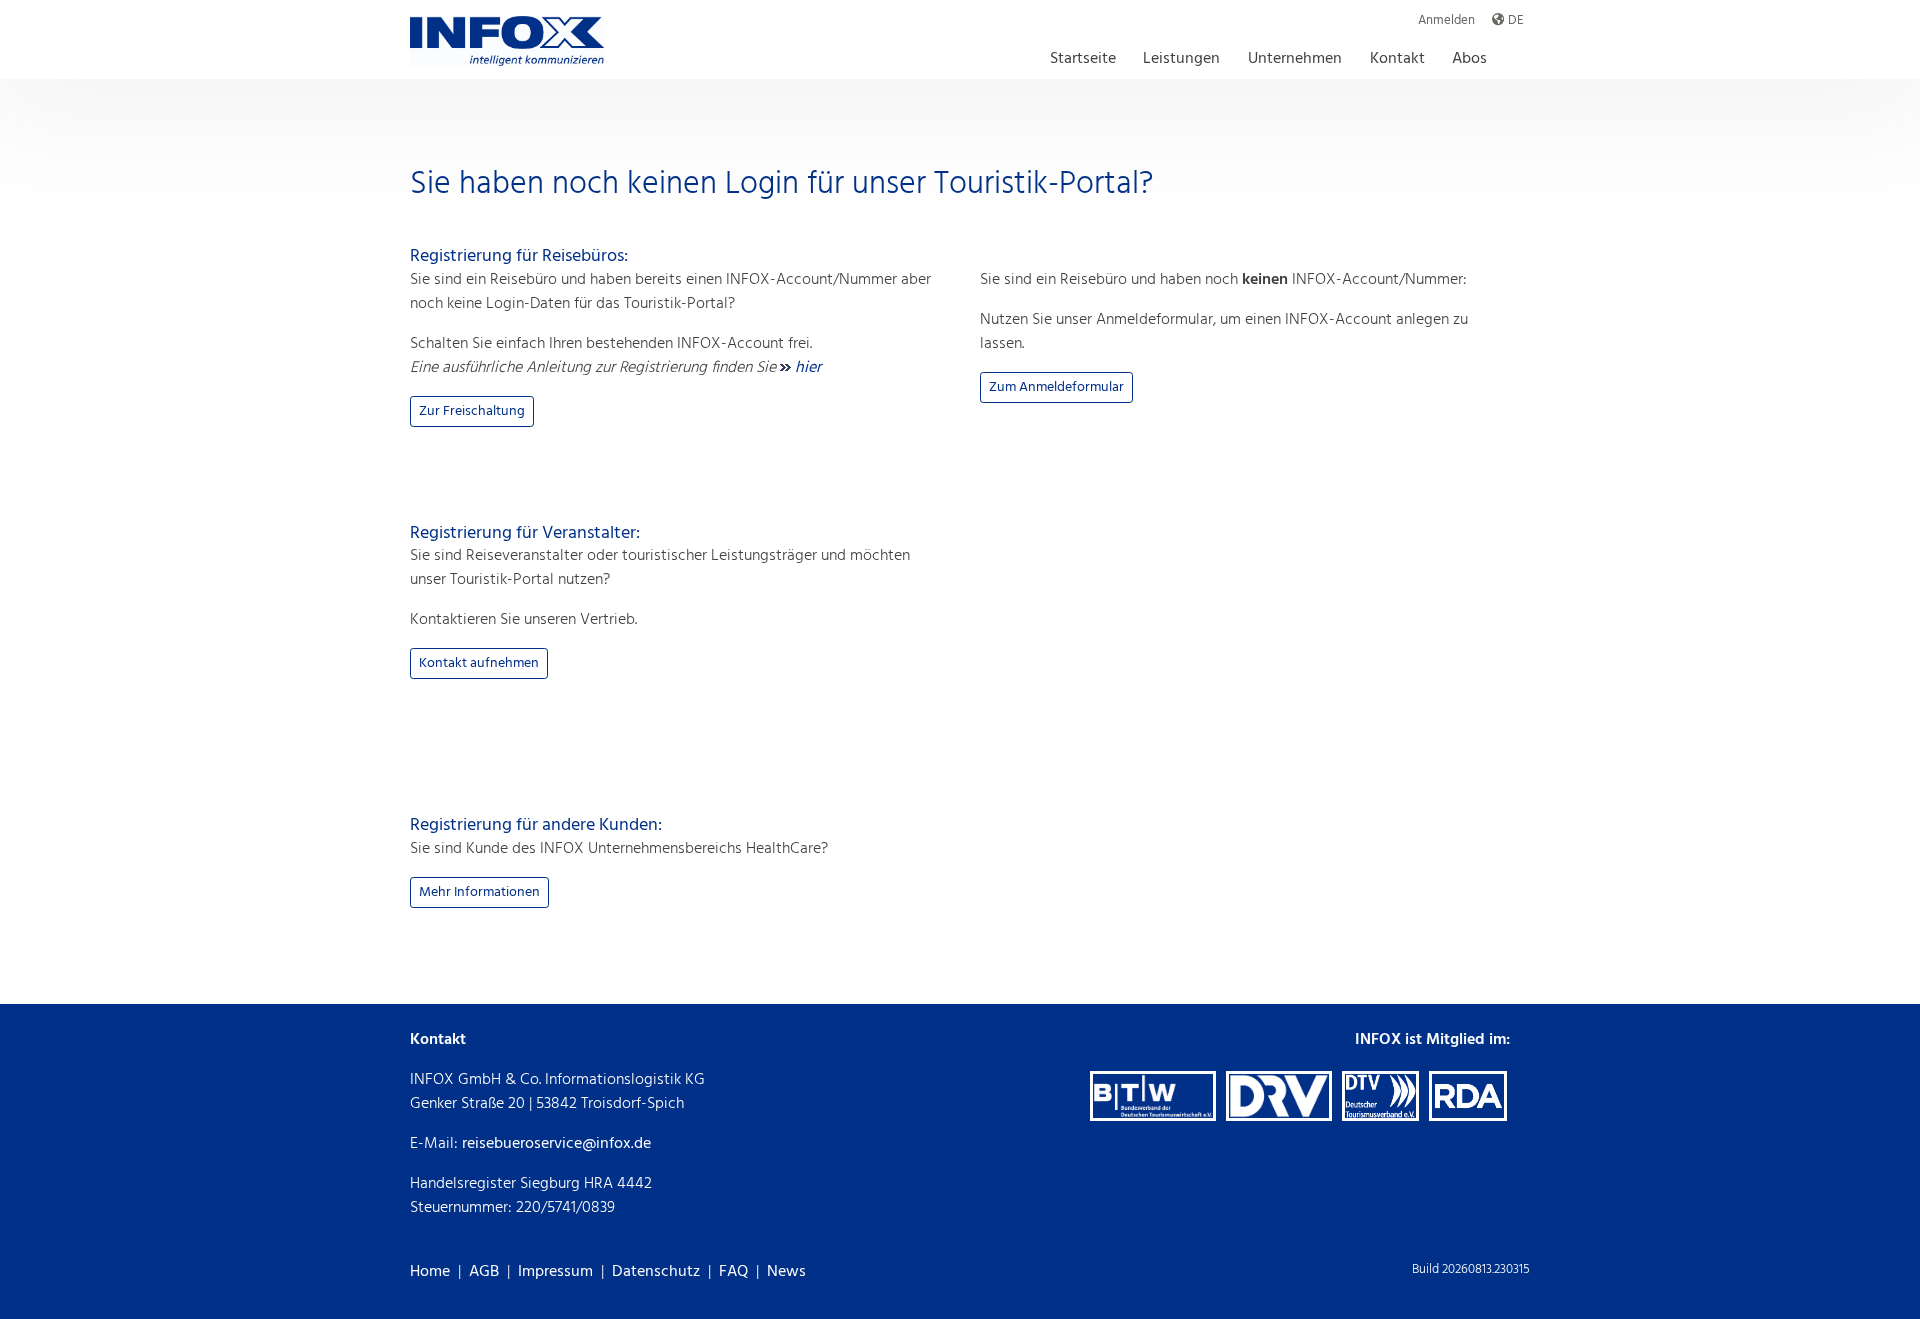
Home (430, 1272)
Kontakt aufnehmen (479, 663)
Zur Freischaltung (472, 411)
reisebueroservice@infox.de (556, 1144)
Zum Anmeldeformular (1056, 387)
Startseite (1083, 58)
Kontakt (1397, 58)
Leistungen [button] (1181, 58)
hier (806, 368)
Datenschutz (656, 1272)
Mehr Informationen (479, 892)
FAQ (733, 1272)
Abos (1469, 58)
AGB (484, 1272)
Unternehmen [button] (1295, 58)
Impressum (555, 1272)
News (786, 1272)
